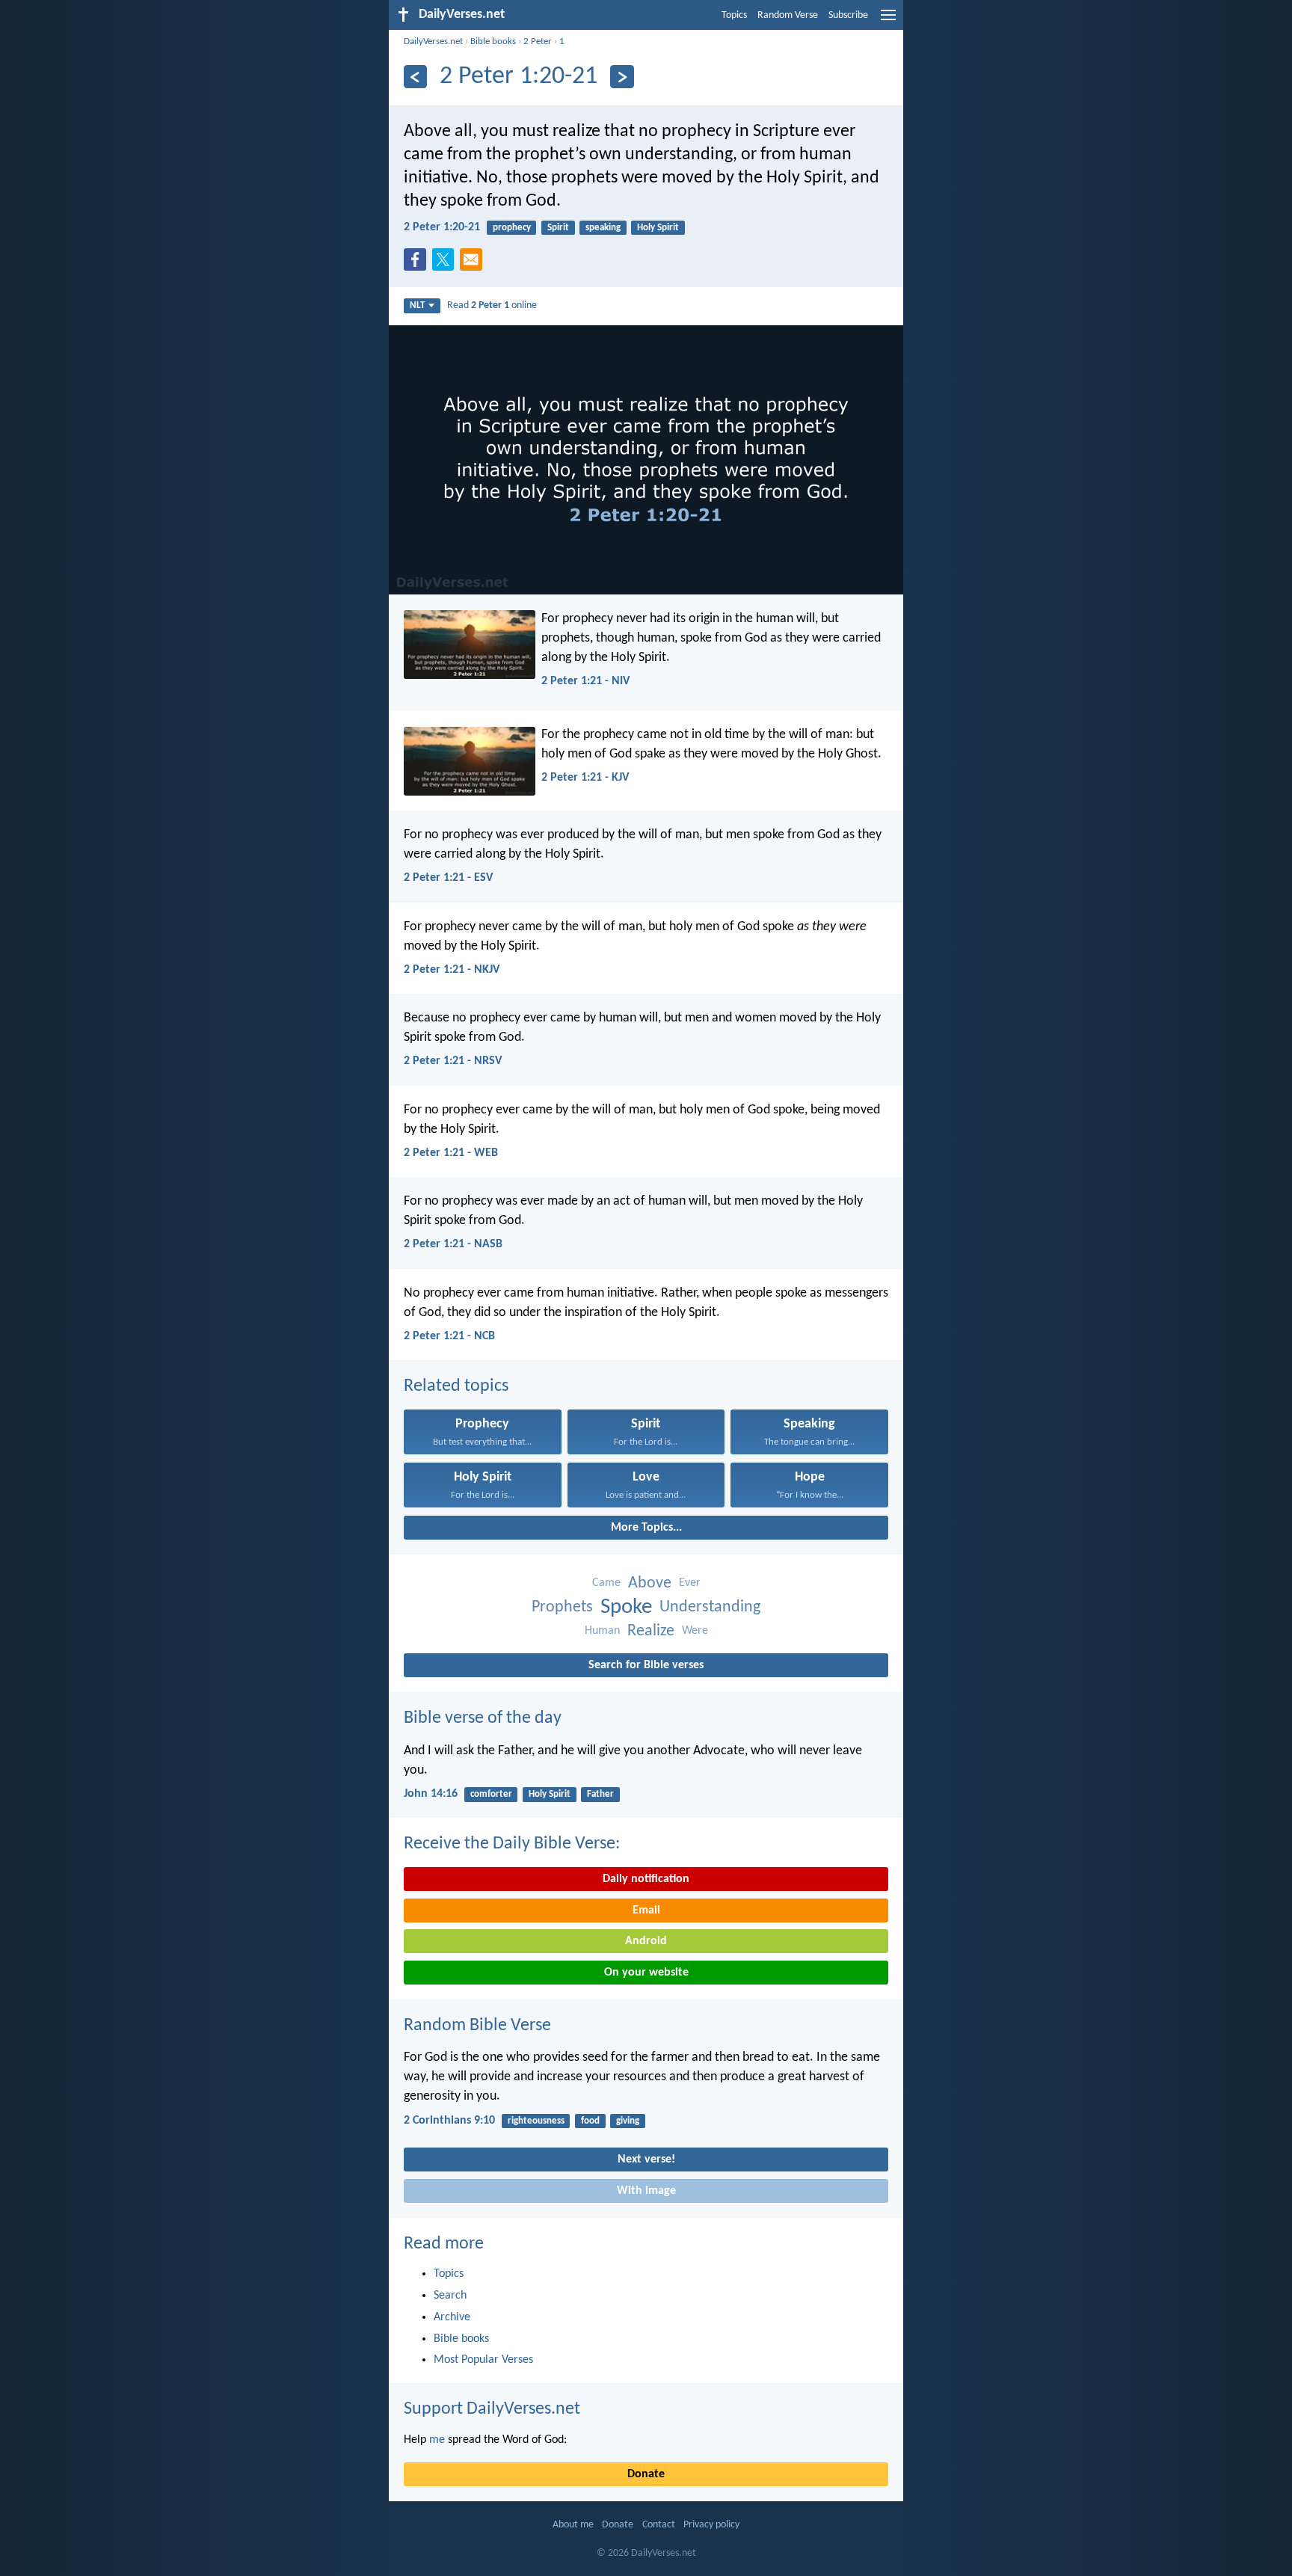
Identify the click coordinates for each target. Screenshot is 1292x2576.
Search (450, 2296)
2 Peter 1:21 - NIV (585, 681)
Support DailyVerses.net (492, 2409)
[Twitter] (446, 264)
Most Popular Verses (483, 2360)
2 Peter (538, 42)
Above (650, 1583)
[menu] (888, 21)
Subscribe (848, 15)
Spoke (626, 1607)
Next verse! (646, 2160)
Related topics (456, 1386)
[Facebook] (418, 264)
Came (606, 1583)
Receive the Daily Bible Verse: (512, 1844)
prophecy (512, 228)
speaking (603, 228)
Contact (659, 2525)
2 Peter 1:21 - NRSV (453, 1061)
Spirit (558, 228)
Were (695, 1631)
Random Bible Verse (477, 2026)
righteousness (536, 2121)
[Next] (622, 77)
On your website (646, 1973)
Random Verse (788, 15)
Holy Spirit (658, 228)
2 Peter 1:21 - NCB (449, 1336)
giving (628, 2121)
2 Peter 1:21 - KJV (585, 778)
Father (600, 1794)
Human (602, 1631)
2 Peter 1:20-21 (442, 227)
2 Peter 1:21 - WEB (451, 1153)
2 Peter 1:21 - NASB (453, 1244)
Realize (651, 1631)
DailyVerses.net (433, 42)
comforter (491, 1794)
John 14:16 (431, 1794)
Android (646, 1941)
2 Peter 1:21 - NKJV (452, 970)
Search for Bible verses (646, 1665)
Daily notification (646, 1879)
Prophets (562, 1607)
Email (646, 1911)
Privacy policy (711, 2525)
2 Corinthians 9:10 (449, 2121)
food (590, 2121)
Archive (452, 2317)
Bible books (493, 42)
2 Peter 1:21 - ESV (448, 878)
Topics (734, 15)
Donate (646, 2474)
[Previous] (415, 77)
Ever (690, 1583)
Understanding (710, 1607)
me (437, 2440)
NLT (417, 305)
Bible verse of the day (483, 1718)
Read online (492, 305)
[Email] (474, 264)
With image (646, 2191)
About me (573, 2525)
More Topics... (646, 1528)
